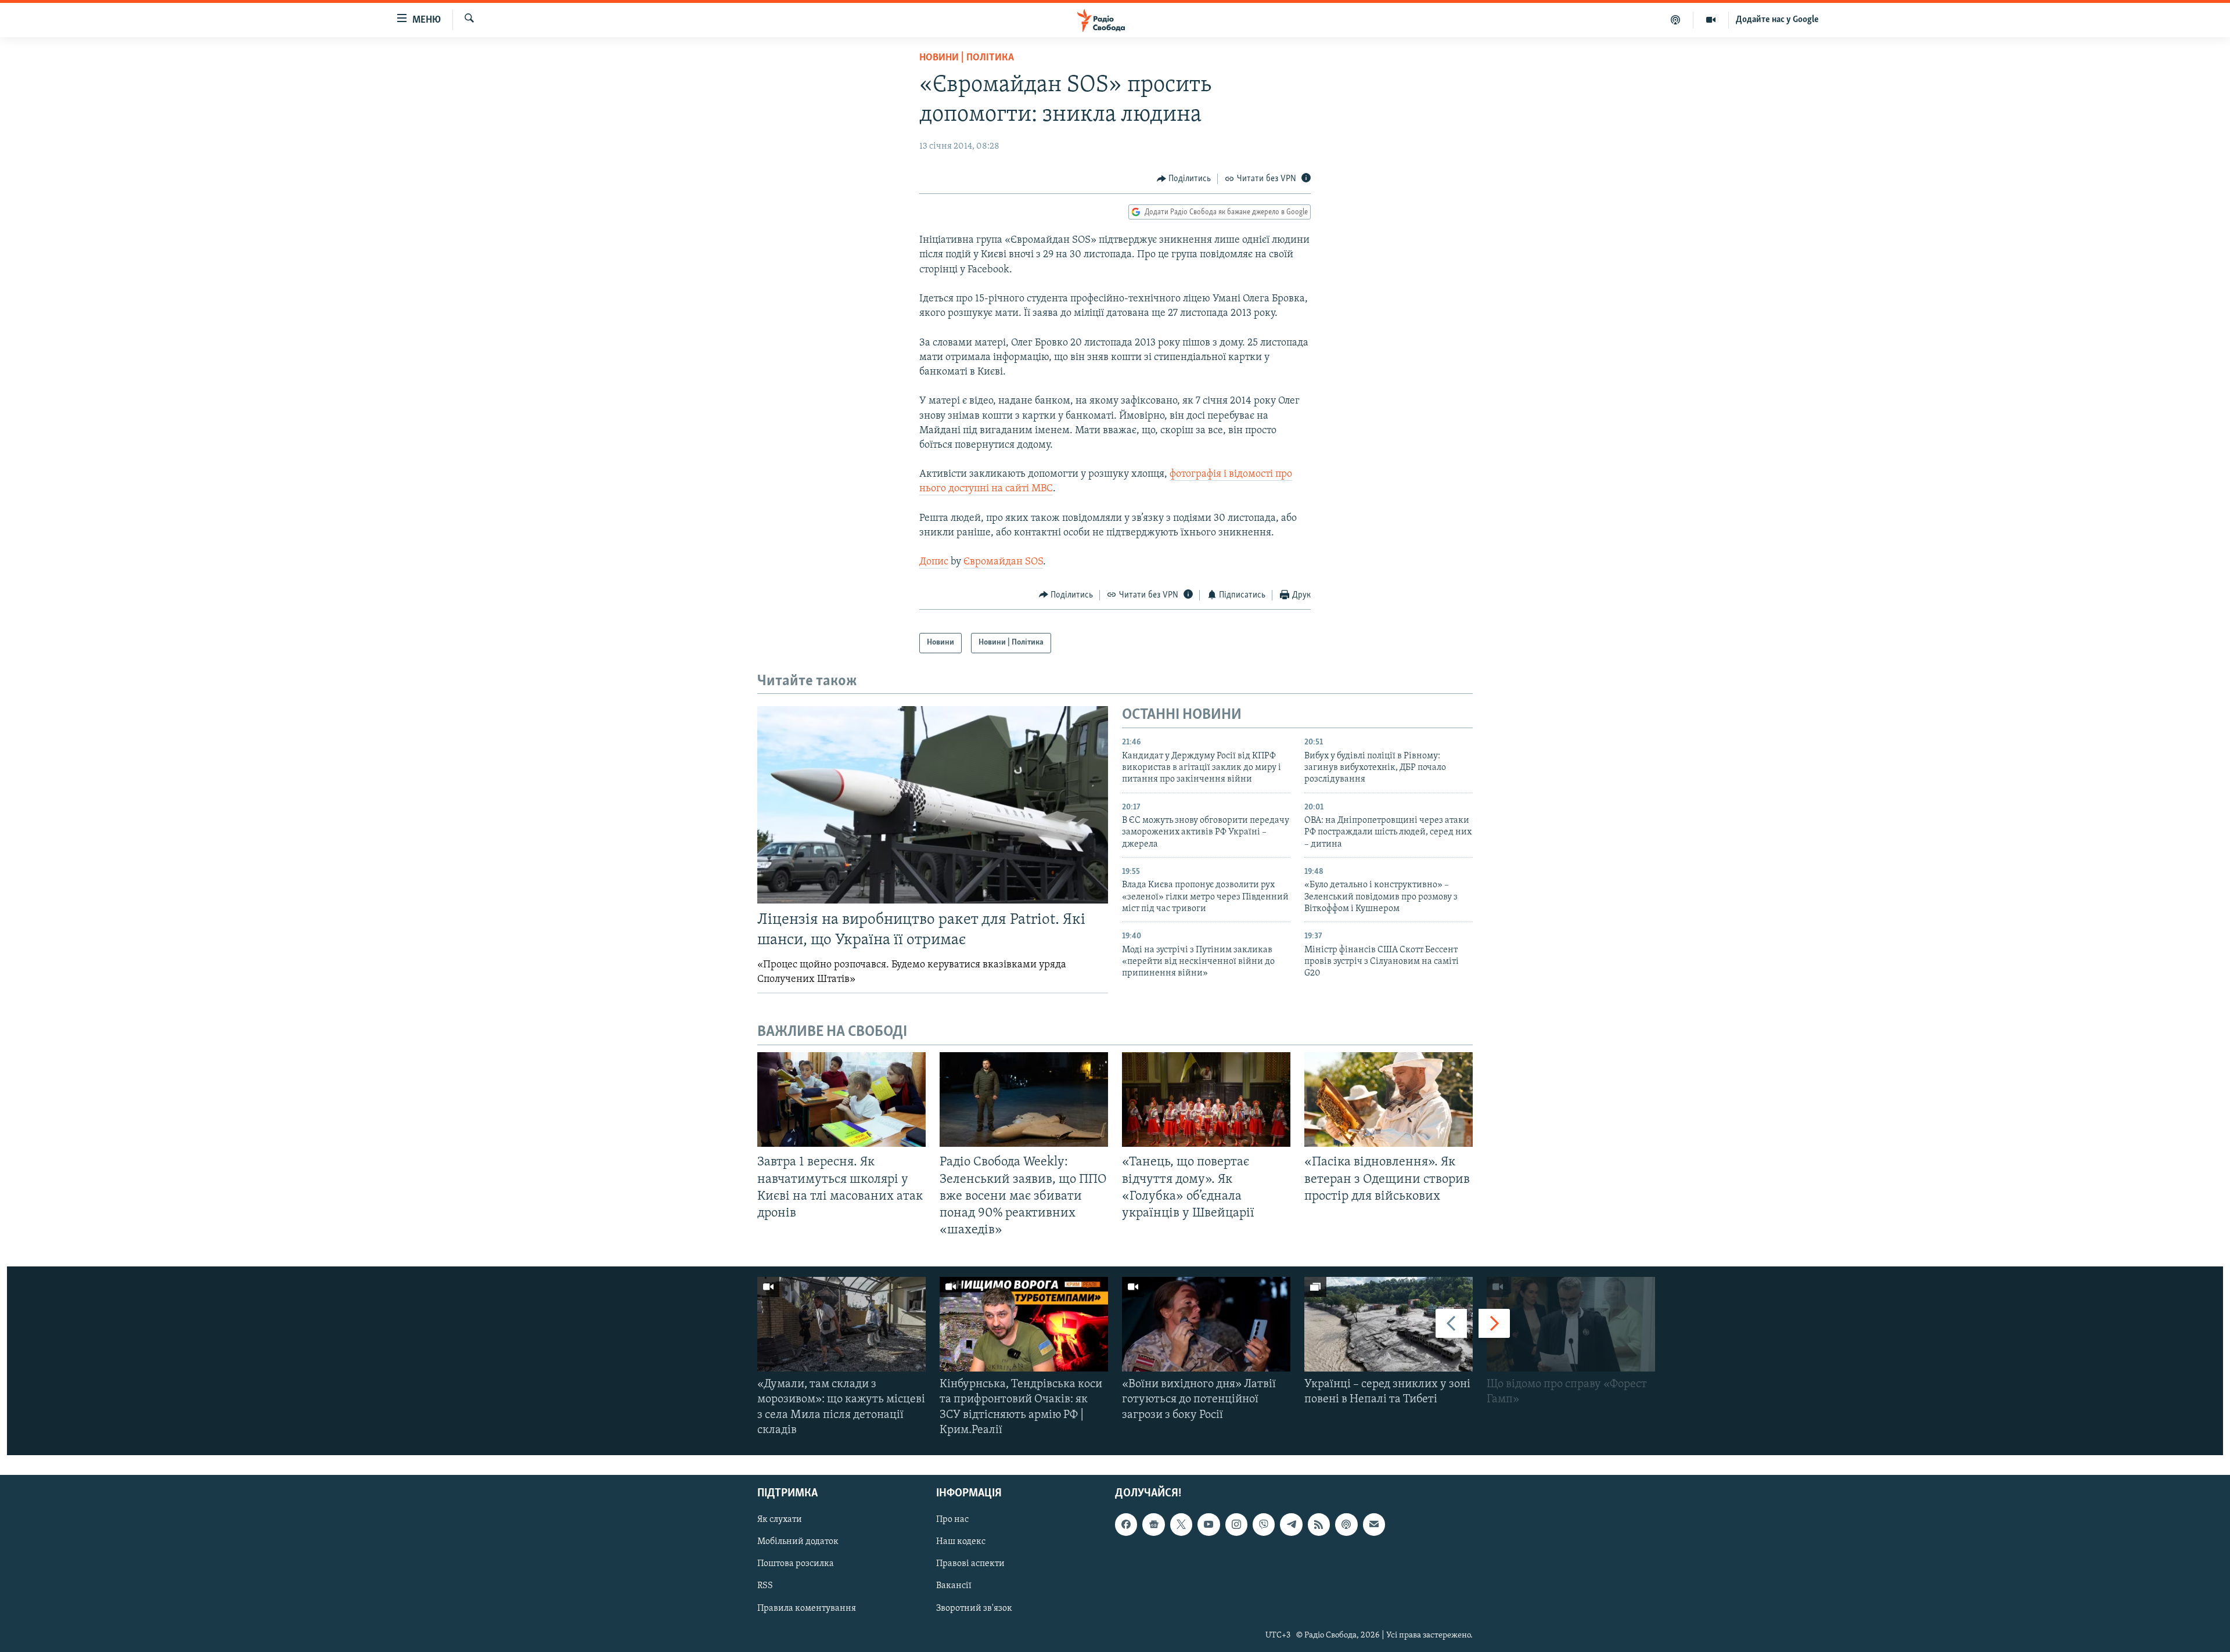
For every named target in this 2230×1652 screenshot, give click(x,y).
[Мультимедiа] (1711, 20)
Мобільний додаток (798, 1542)
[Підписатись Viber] (1264, 1524)
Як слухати (780, 1520)
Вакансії (954, 1586)
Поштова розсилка (796, 1564)
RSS (765, 1586)
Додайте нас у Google (1777, 20)
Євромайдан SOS (1003, 562)
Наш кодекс (961, 1542)
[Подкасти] (1676, 20)
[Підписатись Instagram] (1236, 1524)
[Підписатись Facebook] (1126, 1524)
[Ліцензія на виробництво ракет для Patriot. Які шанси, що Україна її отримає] (933, 805)
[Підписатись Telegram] (1291, 1524)
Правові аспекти (970, 1564)
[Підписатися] (1374, 1524)
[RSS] (1319, 1524)
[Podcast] (1346, 1524)
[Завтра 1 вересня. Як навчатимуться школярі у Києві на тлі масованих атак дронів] (841, 1099)
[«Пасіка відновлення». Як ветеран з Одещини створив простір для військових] (1389, 1099)
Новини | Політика (967, 58)
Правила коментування (807, 1608)
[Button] (1184, 179)
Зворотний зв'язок (974, 1608)
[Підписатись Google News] (1153, 1524)
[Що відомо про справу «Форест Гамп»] (1571, 1324)
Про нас (952, 1520)
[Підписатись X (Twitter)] (1181, 1524)
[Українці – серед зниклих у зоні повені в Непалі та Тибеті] (1389, 1324)
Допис (934, 562)
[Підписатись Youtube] (1208, 1524)
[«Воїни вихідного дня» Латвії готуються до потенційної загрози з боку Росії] (1206, 1324)
